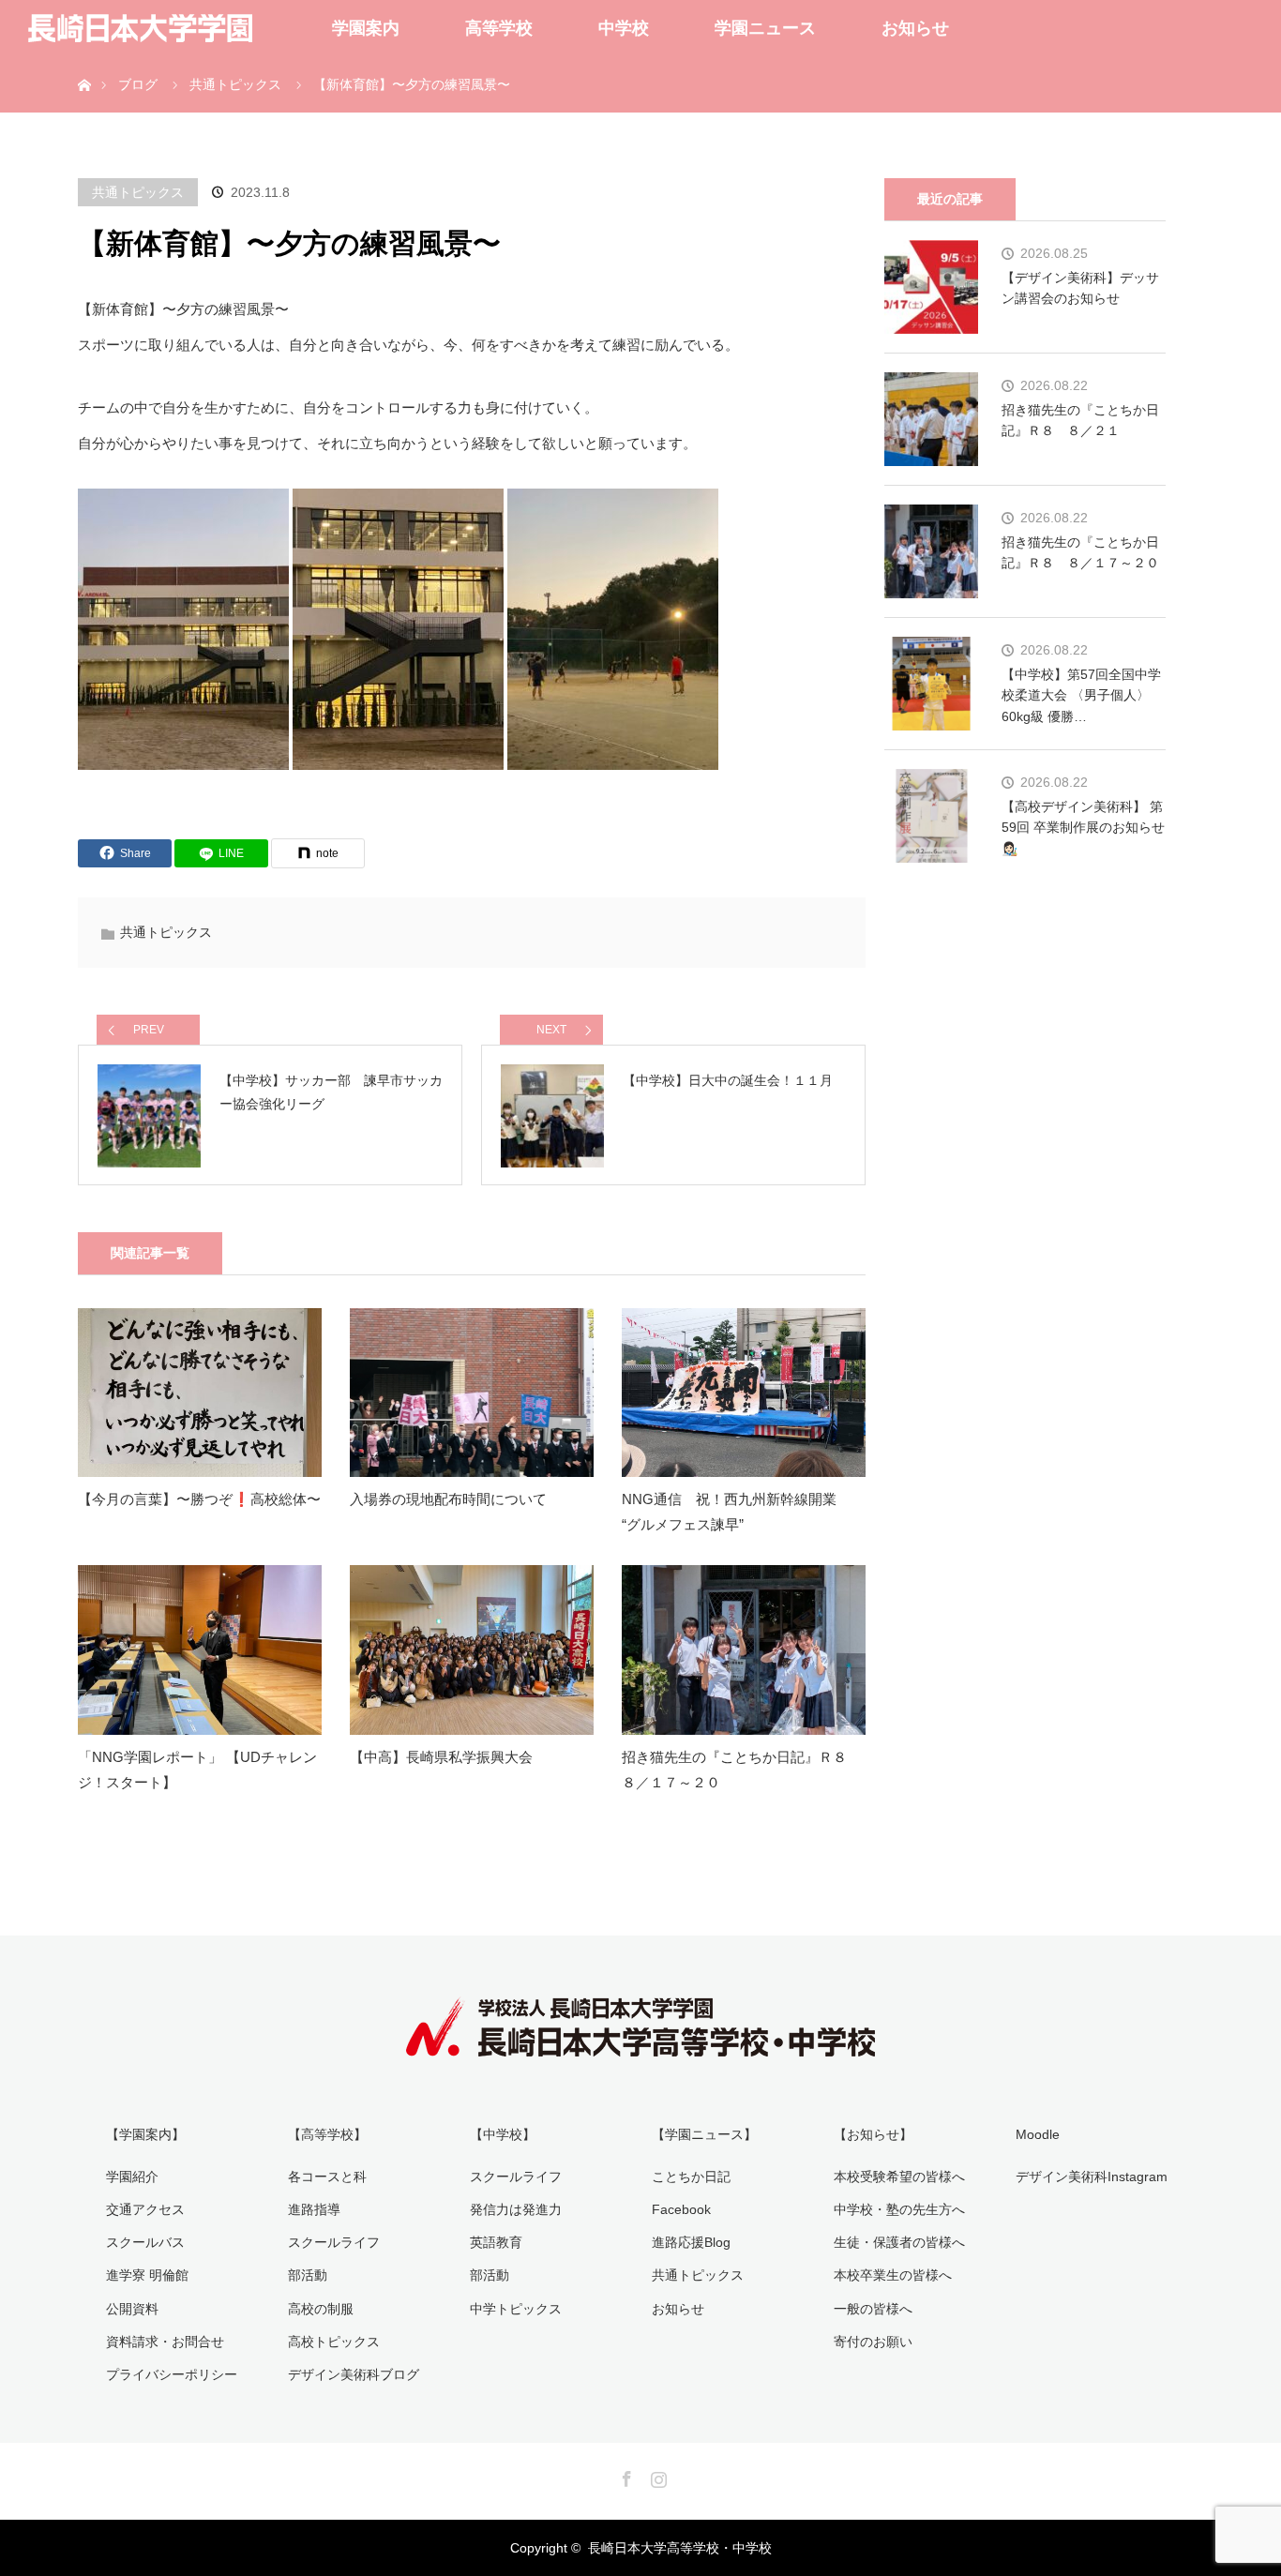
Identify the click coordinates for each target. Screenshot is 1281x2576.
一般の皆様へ (873, 2309)
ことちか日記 (691, 2177)
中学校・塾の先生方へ (899, 2209)
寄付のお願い (873, 2342)
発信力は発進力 (516, 2209)
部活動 (308, 2275)
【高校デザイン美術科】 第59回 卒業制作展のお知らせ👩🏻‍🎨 (1083, 828)
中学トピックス (516, 2309)
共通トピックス (138, 192)
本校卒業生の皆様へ (893, 2275)
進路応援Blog (691, 2242)
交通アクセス (145, 2209)
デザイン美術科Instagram (1092, 2177)
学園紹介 (132, 2177)
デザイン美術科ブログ (354, 2374)
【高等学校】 (327, 2134)
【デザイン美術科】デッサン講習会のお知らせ (1080, 288)
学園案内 (366, 28)
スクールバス (145, 2242)
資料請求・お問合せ (165, 2342)
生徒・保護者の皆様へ (899, 2242)
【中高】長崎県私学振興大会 (441, 1757)
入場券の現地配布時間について (448, 1499)
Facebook (681, 2209)
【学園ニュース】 (704, 2134)
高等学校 (499, 28)
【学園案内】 (145, 2134)
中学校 (624, 28)
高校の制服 (321, 2309)
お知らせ (915, 28)
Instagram (656, 2476)
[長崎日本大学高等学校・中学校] (640, 2043)
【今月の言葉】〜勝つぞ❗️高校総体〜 (199, 1499)
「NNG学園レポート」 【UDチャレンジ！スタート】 (197, 1770)
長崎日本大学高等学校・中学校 (680, 2548)
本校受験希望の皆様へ (899, 2177)
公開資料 (132, 2309)
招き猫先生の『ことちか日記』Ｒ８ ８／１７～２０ (741, 1770)
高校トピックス (334, 2342)
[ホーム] (84, 63)
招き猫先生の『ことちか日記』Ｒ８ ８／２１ (1080, 420)
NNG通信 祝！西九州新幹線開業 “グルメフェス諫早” (736, 1512)
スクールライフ (334, 2242)
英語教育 (496, 2242)
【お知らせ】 (873, 2134)
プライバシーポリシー (172, 2374)
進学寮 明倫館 (147, 2275)
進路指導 (314, 2209)
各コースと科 (327, 2177)
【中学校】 (503, 2134)
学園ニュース (765, 28)
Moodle (1038, 2134)
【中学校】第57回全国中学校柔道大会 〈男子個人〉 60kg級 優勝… (1081, 695)
